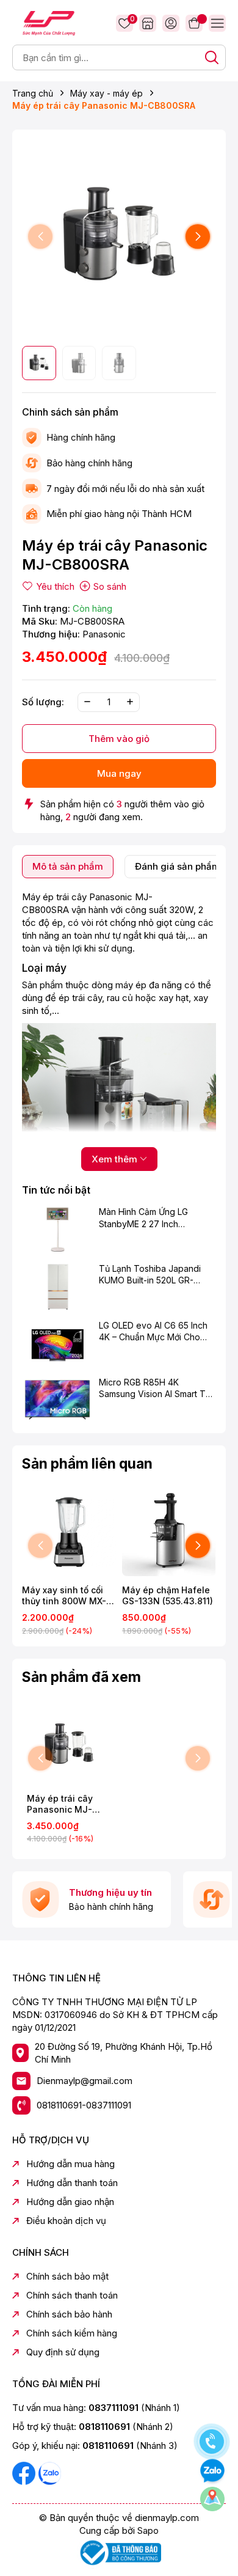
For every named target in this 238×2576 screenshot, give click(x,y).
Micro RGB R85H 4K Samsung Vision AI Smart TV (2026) (155, 1389)
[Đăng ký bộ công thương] (119, 2552)
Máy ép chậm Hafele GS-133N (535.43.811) (168, 1595)
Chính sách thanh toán (72, 2295)
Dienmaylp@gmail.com (85, 2081)
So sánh (110, 586)
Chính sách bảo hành (69, 2314)
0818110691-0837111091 (84, 2105)
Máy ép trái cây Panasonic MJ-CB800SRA (60, 1804)
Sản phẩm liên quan (87, 1464)
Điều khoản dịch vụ (66, 2221)
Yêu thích (131, 20)
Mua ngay (119, 773)
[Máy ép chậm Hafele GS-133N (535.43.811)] (169, 1532)
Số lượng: (43, 702)
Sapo (148, 2530)
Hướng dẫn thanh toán (72, 2183)
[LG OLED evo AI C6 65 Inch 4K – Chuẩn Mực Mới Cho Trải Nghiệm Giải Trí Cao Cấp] (57, 1343)
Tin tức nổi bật (56, 1190)
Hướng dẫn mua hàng (70, 2164)
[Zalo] (49, 2472)
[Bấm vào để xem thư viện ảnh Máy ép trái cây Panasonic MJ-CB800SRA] (119, 237)
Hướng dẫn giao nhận (70, 2202)
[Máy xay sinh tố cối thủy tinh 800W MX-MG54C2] (69, 1532)
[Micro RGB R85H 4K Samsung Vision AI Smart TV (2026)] (57, 1400)
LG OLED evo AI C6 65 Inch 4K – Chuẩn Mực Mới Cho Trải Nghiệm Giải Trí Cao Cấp (157, 1332)
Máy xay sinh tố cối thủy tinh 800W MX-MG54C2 (64, 1596)
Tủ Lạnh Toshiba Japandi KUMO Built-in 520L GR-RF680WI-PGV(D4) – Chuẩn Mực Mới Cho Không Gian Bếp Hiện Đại (155, 1275)
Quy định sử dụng (63, 2352)
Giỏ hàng (194, 23)
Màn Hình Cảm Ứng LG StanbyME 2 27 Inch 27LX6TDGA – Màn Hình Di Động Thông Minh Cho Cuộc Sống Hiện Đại (156, 1218)
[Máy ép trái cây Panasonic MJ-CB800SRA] (69, 1745)
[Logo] (49, 22)
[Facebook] (25, 2472)
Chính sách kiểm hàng (72, 2333)
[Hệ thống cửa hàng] (148, 23)
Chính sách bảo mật (67, 2276)
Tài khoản (171, 23)
